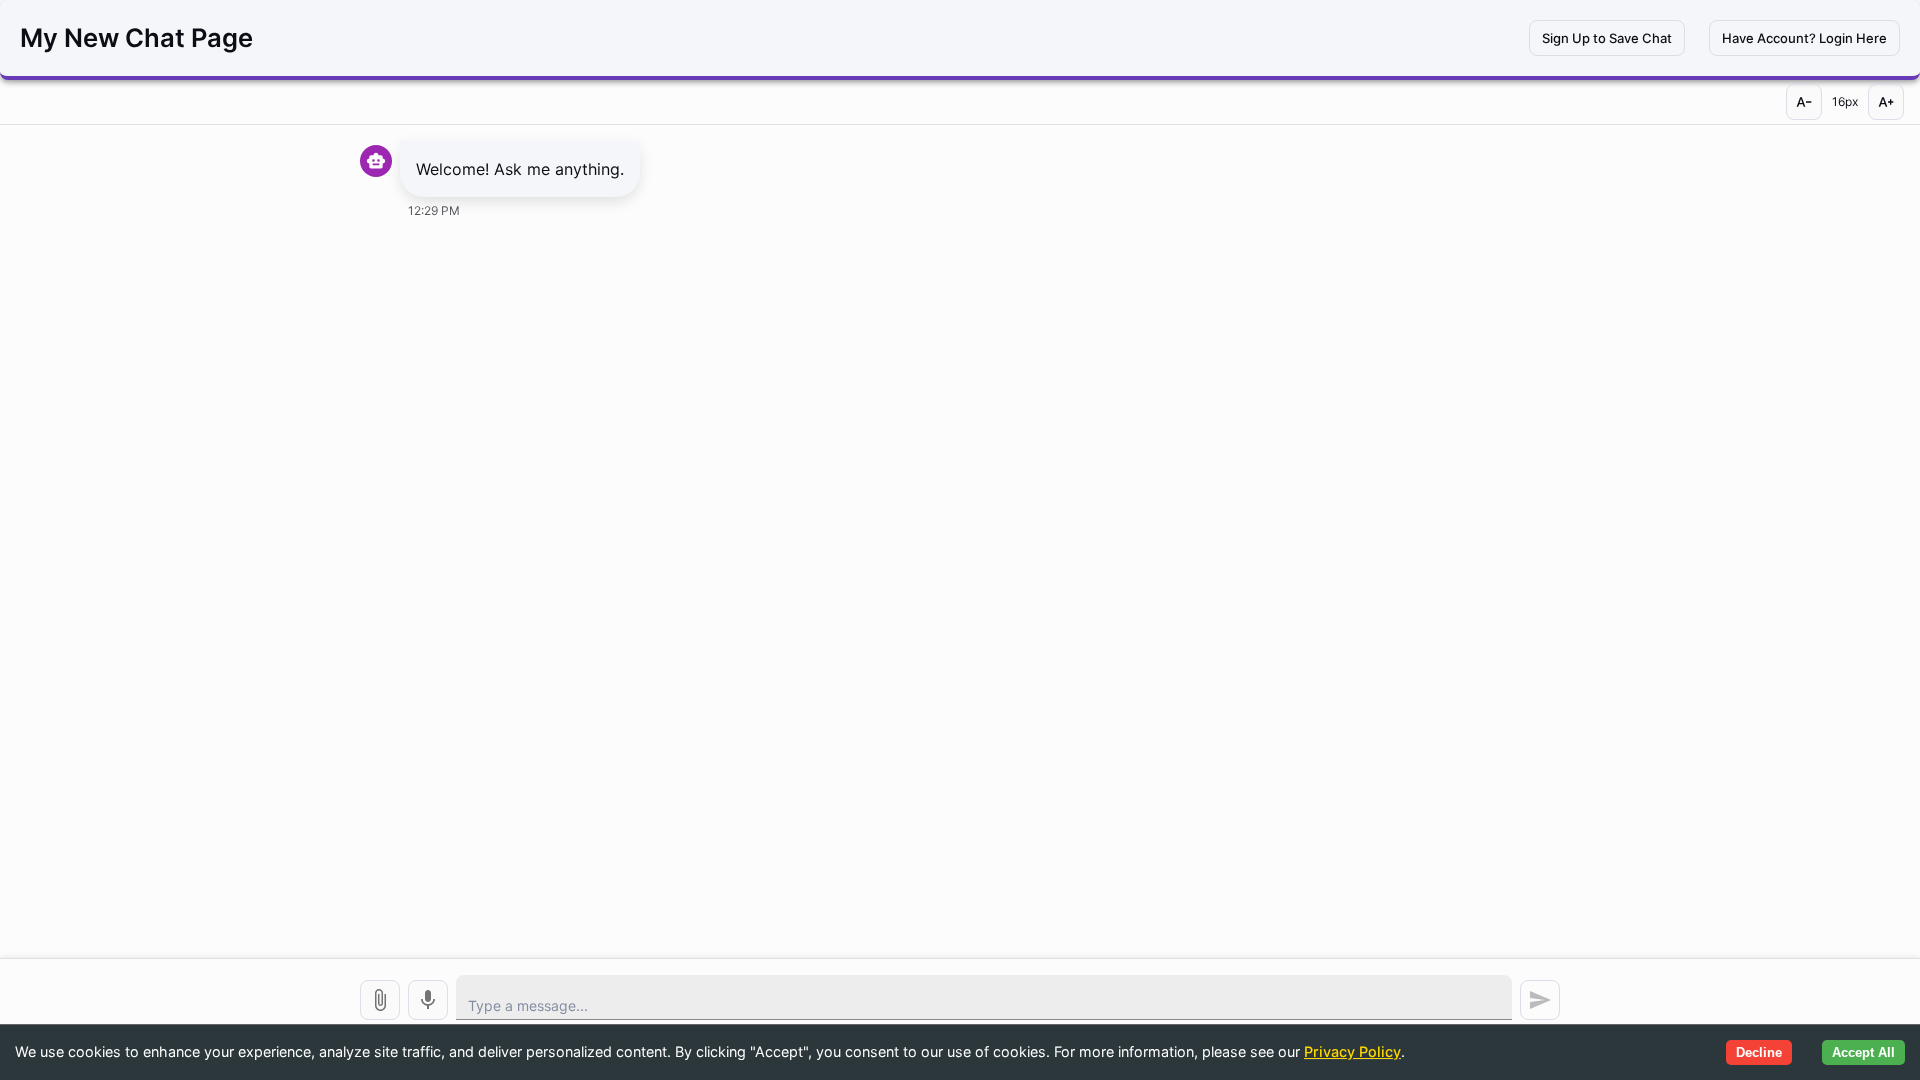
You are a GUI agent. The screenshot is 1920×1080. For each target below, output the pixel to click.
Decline (1759, 1052)
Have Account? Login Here (1804, 38)
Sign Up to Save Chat (1607, 38)
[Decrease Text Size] (1804, 102)
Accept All (1863, 1052)
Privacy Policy (1352, 1051)
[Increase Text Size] (1886, 102)
